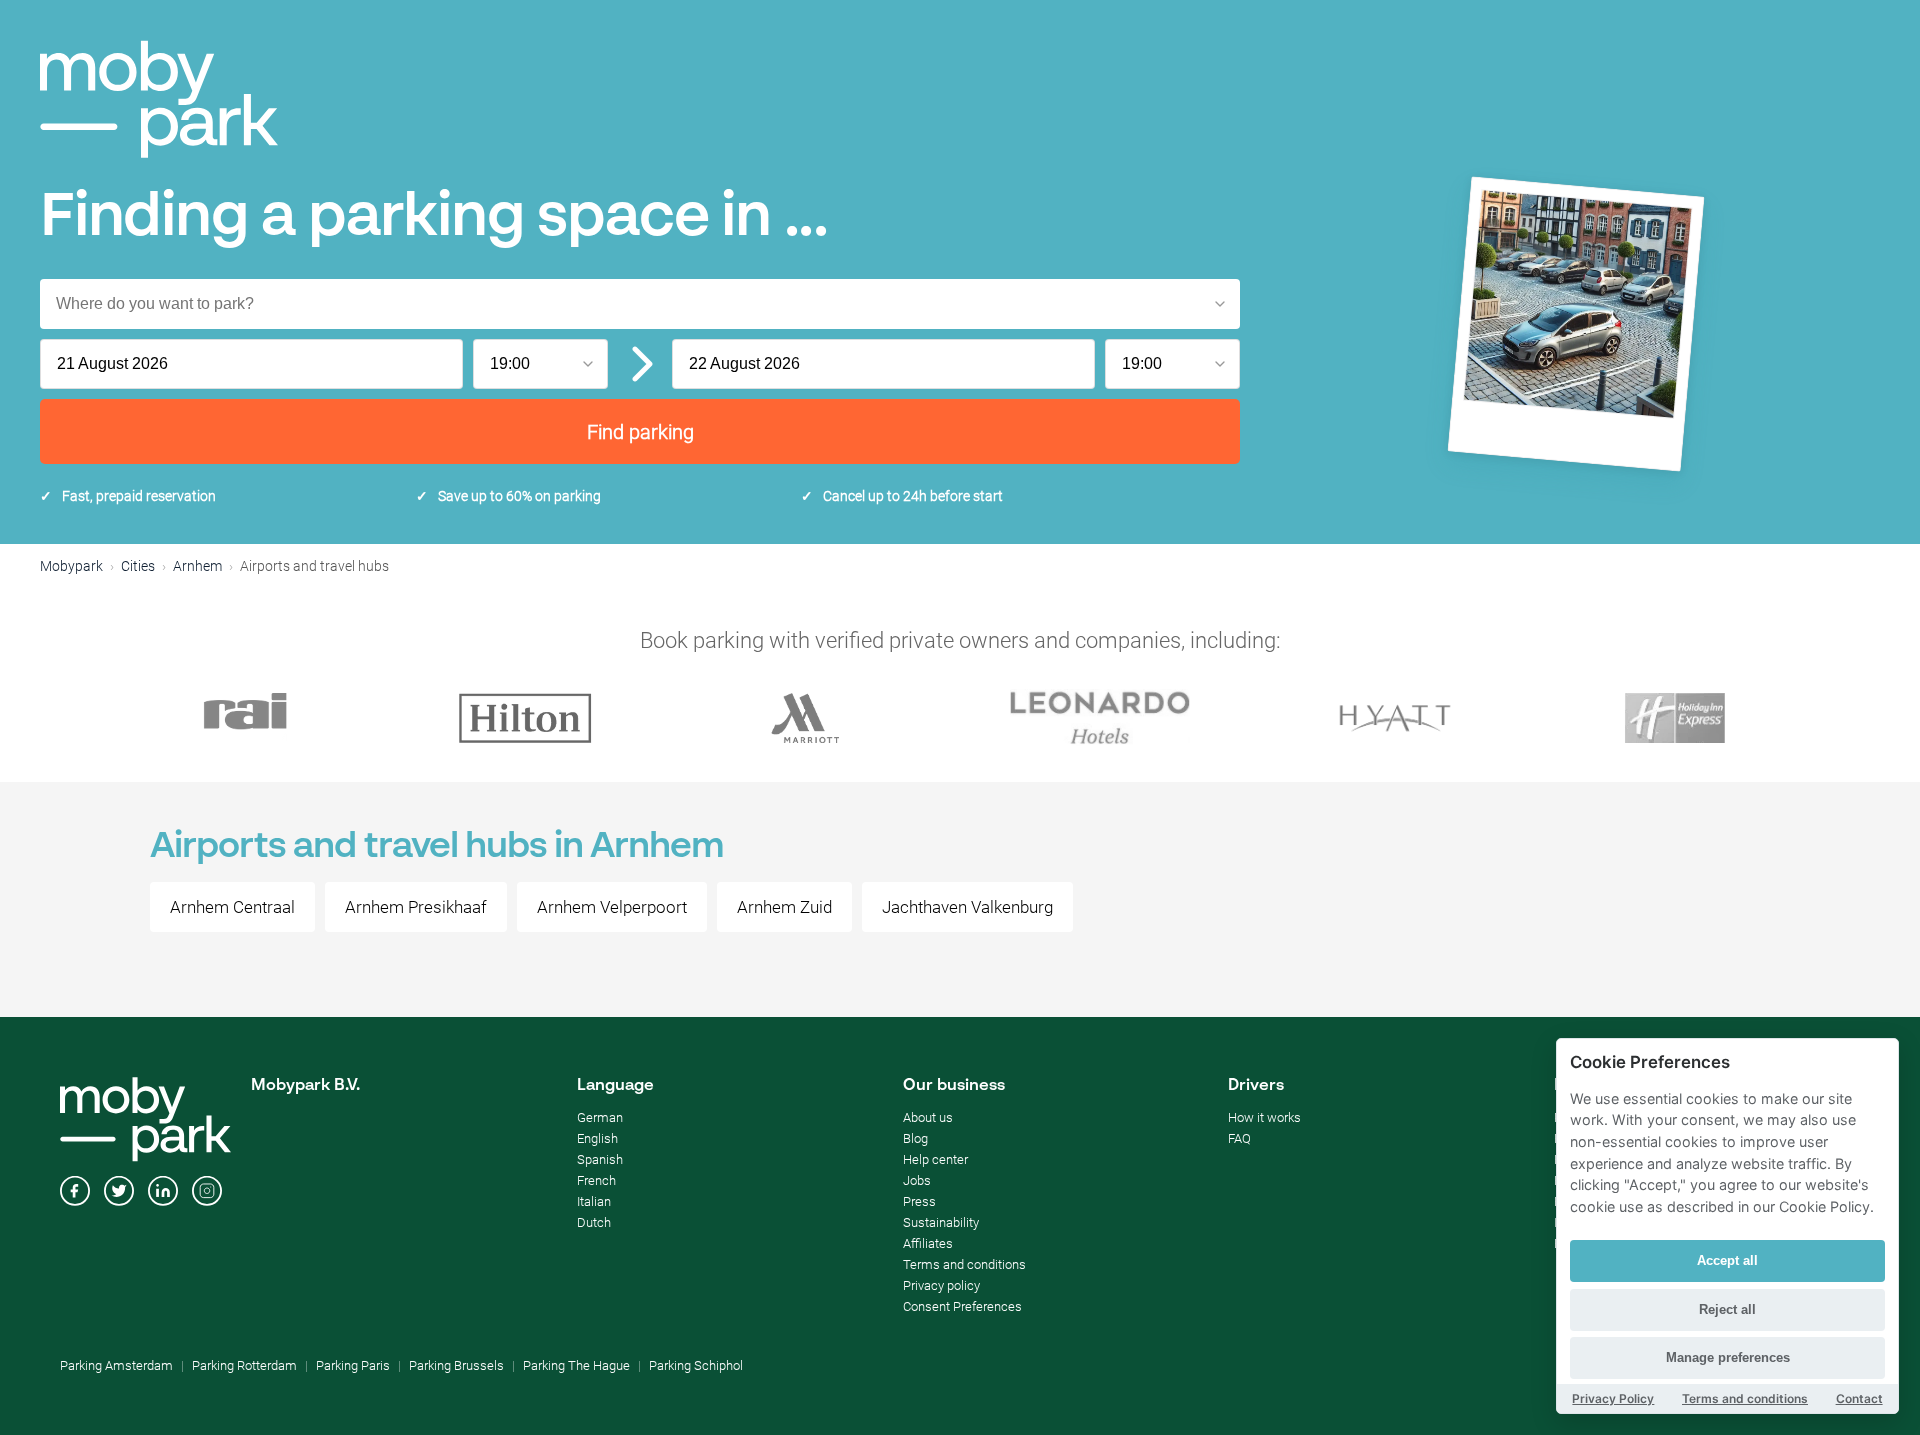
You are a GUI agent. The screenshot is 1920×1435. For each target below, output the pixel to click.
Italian (594, 1201)
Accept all (1727, 1260)
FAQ (1239, 1138)
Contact (1859, 1398)
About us (928, 1117)
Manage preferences (1728, 1357)
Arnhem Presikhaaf (416, 907)
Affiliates (928, 1243)
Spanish (600, 1159)
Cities (138, 566)
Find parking (640, 432)
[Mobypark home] (159, 99)
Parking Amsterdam (116, 1365)
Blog (915, 1138)
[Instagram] (207, 1193)
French (596, 1180)
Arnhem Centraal (232, 907)
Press (919, 1201)
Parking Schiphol (696, 1365)
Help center (935, 1159)
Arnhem (197, 566)
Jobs (917, 1180)
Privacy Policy (1613, 1398)
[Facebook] (75, 1193)
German (600, 1117)
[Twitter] (119, 1193)
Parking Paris (353, 1365)
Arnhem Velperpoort (612, 907)
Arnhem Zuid (784, 907)
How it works (1264, 1117)
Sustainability (941, 1222)
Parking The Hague (576, 1365)
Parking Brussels (456, 1365)
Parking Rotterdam (244, 1365)
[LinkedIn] (163, 1193)
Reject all (1727, 1309)
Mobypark (71, 566)
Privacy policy (941, 1285)
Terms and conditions (964, 1264)
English (597, 1138)
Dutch (594, 1222)
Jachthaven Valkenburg (967, 907)
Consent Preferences (962, 1306)
